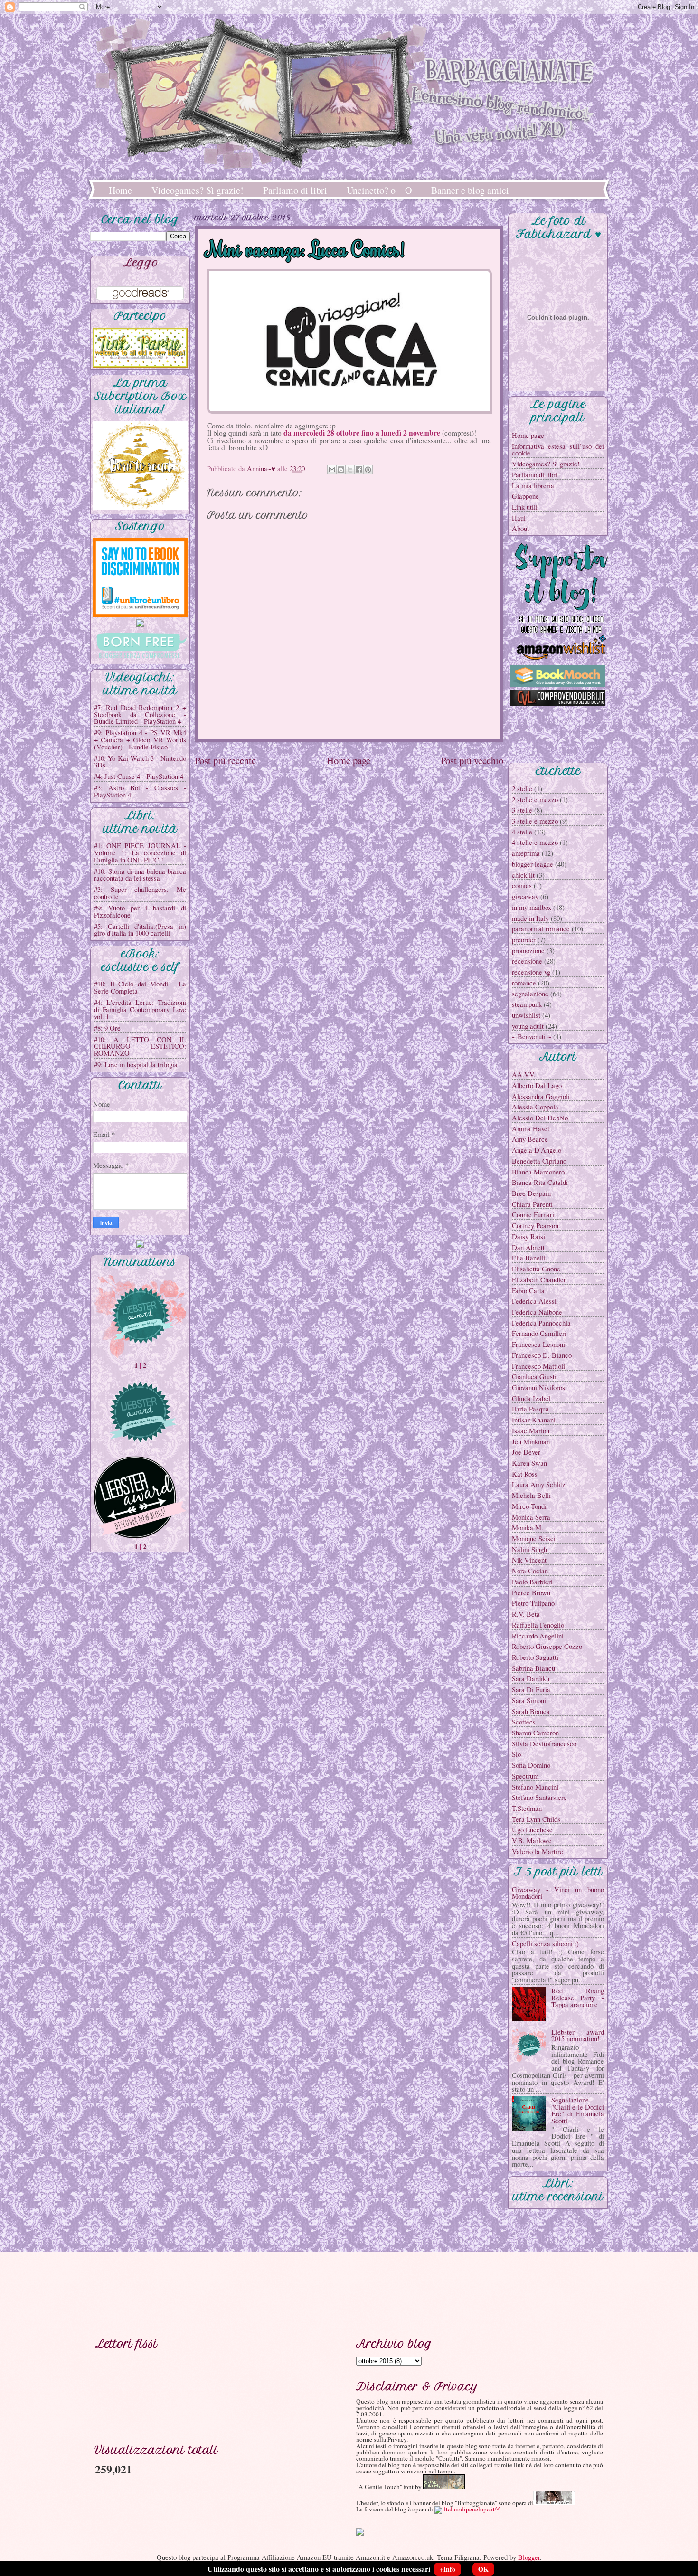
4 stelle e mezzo (535, 842)
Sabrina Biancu (533, 1668)
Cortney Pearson (535, 1225)
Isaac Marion (531, 1430)
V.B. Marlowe (532, 1840)
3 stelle (522, 810)
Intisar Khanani (534, 1420)
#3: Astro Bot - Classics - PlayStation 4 (140, 791)
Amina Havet (531, 1128)
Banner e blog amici (470, 190)
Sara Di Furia (531, 1689)
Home (120, 190)
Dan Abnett (528, 1247)
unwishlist (526, 1015)
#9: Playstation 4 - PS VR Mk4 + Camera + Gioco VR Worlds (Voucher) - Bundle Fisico (140, 739)
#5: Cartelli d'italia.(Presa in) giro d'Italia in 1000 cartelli (140, 930)
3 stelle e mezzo (535, 821)
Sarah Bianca (531, 1711)
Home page (349, 760)
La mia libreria (533, 485)
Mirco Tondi (529, 1506)
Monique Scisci (534, 1538)
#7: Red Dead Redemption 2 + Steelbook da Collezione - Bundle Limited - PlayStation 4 (140, 714)
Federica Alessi (534, 1301)
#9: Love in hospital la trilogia (136, 1064)
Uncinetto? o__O (379, 190)
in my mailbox (532, 907)
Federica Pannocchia (541, 1323)
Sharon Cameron (535, 1733)
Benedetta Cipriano (539, 1161)
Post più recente (225, 760)
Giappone (525, 496)
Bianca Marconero (538, 1172)
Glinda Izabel (531, 1398)
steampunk (527, 1004)
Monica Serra (531, 1517)
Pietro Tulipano (533, 1603)
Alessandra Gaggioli (541, 1096)
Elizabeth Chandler (539, 1279)
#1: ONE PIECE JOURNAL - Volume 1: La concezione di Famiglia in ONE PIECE (140, 852)
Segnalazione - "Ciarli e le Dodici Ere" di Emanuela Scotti (578, 2110)
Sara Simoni (529, 1700)
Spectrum (525, 1776)
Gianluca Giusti (534, 1376)
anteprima (526, 853)
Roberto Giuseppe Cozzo (547, 1646)
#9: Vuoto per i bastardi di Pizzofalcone (140, 911)
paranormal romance (541, 928)
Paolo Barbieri (532, 1582)
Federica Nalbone (537, 1312)
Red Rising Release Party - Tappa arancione (578, 1997)
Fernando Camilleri (539, 1333)
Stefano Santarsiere (539, 1797)
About (520, 528)
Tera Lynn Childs (536, 1819)
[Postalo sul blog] (341, 470)
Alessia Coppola (535, 1107)
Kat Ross (525, 1474)
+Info (448, 2569)
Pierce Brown (531, 1592)
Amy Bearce (530, 1139)
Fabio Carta (528, 1290)
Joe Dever (526, 1452)
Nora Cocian (530, 1571)
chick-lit (523, 875)
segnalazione (530, 994)
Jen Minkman (531, 1441)
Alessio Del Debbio (540, 1118)
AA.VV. (524, 1074)
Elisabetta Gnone (536, 1269)
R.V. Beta (526, 1614)
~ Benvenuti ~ (532, 1036)
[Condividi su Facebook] (359, 470)
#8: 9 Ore (107, 1028)
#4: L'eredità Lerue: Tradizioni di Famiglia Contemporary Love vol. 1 (140, 1009)
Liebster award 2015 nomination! (578, 2035)
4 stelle (522, 832)
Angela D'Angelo (537, 1150)
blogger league (533, 864)
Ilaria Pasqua (530, 1409)
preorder (524, 939)
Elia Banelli (529, 1258)
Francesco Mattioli (538, 1366)
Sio (516, 1754)
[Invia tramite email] (332, 470)
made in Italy (530, 918)
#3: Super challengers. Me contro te (140, 893)
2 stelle (522, 788)
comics (522, 885)
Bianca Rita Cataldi (540, 1182)
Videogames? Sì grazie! (198, 190)
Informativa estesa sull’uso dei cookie (558, 450)
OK (483, 2569)
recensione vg (531, 972)
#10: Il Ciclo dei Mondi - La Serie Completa (140, 987)
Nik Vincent (529, 1560)
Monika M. (528, 1527)
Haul (519, 518)
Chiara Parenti (532, 1204)
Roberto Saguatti (535, 1657)
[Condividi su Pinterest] (368, 470)
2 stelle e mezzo (535, 799)
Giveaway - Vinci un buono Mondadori (558, 1893)
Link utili (525, 507)
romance (524, 983)
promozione (528, 950)
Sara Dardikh (531, 1678)
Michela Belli (531, 1495)
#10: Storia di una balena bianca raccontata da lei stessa (140, 875)
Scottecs (524, 1722)
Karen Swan (529, 1463)
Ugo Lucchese (532, 1829)
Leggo (141, 263)
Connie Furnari (533, 1214)
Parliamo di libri (295, 190)
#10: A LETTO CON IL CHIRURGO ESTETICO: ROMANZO (140, 1046)
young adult (528, 1026)
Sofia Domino (531, 1765)
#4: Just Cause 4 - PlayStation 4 (139, 776)
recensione (527, 961)
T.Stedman (527, 1808)
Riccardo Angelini (538, 1636)
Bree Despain (531, 1193)
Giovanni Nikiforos (538, 1387)
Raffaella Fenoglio (538, 1625)
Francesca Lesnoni (538, 1344)
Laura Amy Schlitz (539, 1484)
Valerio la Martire (538, 1851)
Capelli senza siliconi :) (545, 1943)
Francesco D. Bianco (542, 1355)
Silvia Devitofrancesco (544, 1743)
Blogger (529, 2557)
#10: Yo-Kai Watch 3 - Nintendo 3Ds (140, 762)
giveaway (525, 896)
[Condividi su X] (350, 470)
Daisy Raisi (528, 1236)
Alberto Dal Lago (537, 1085)
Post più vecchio (472, 760)
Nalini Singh (529, 1549)
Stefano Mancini (535, 1787)
